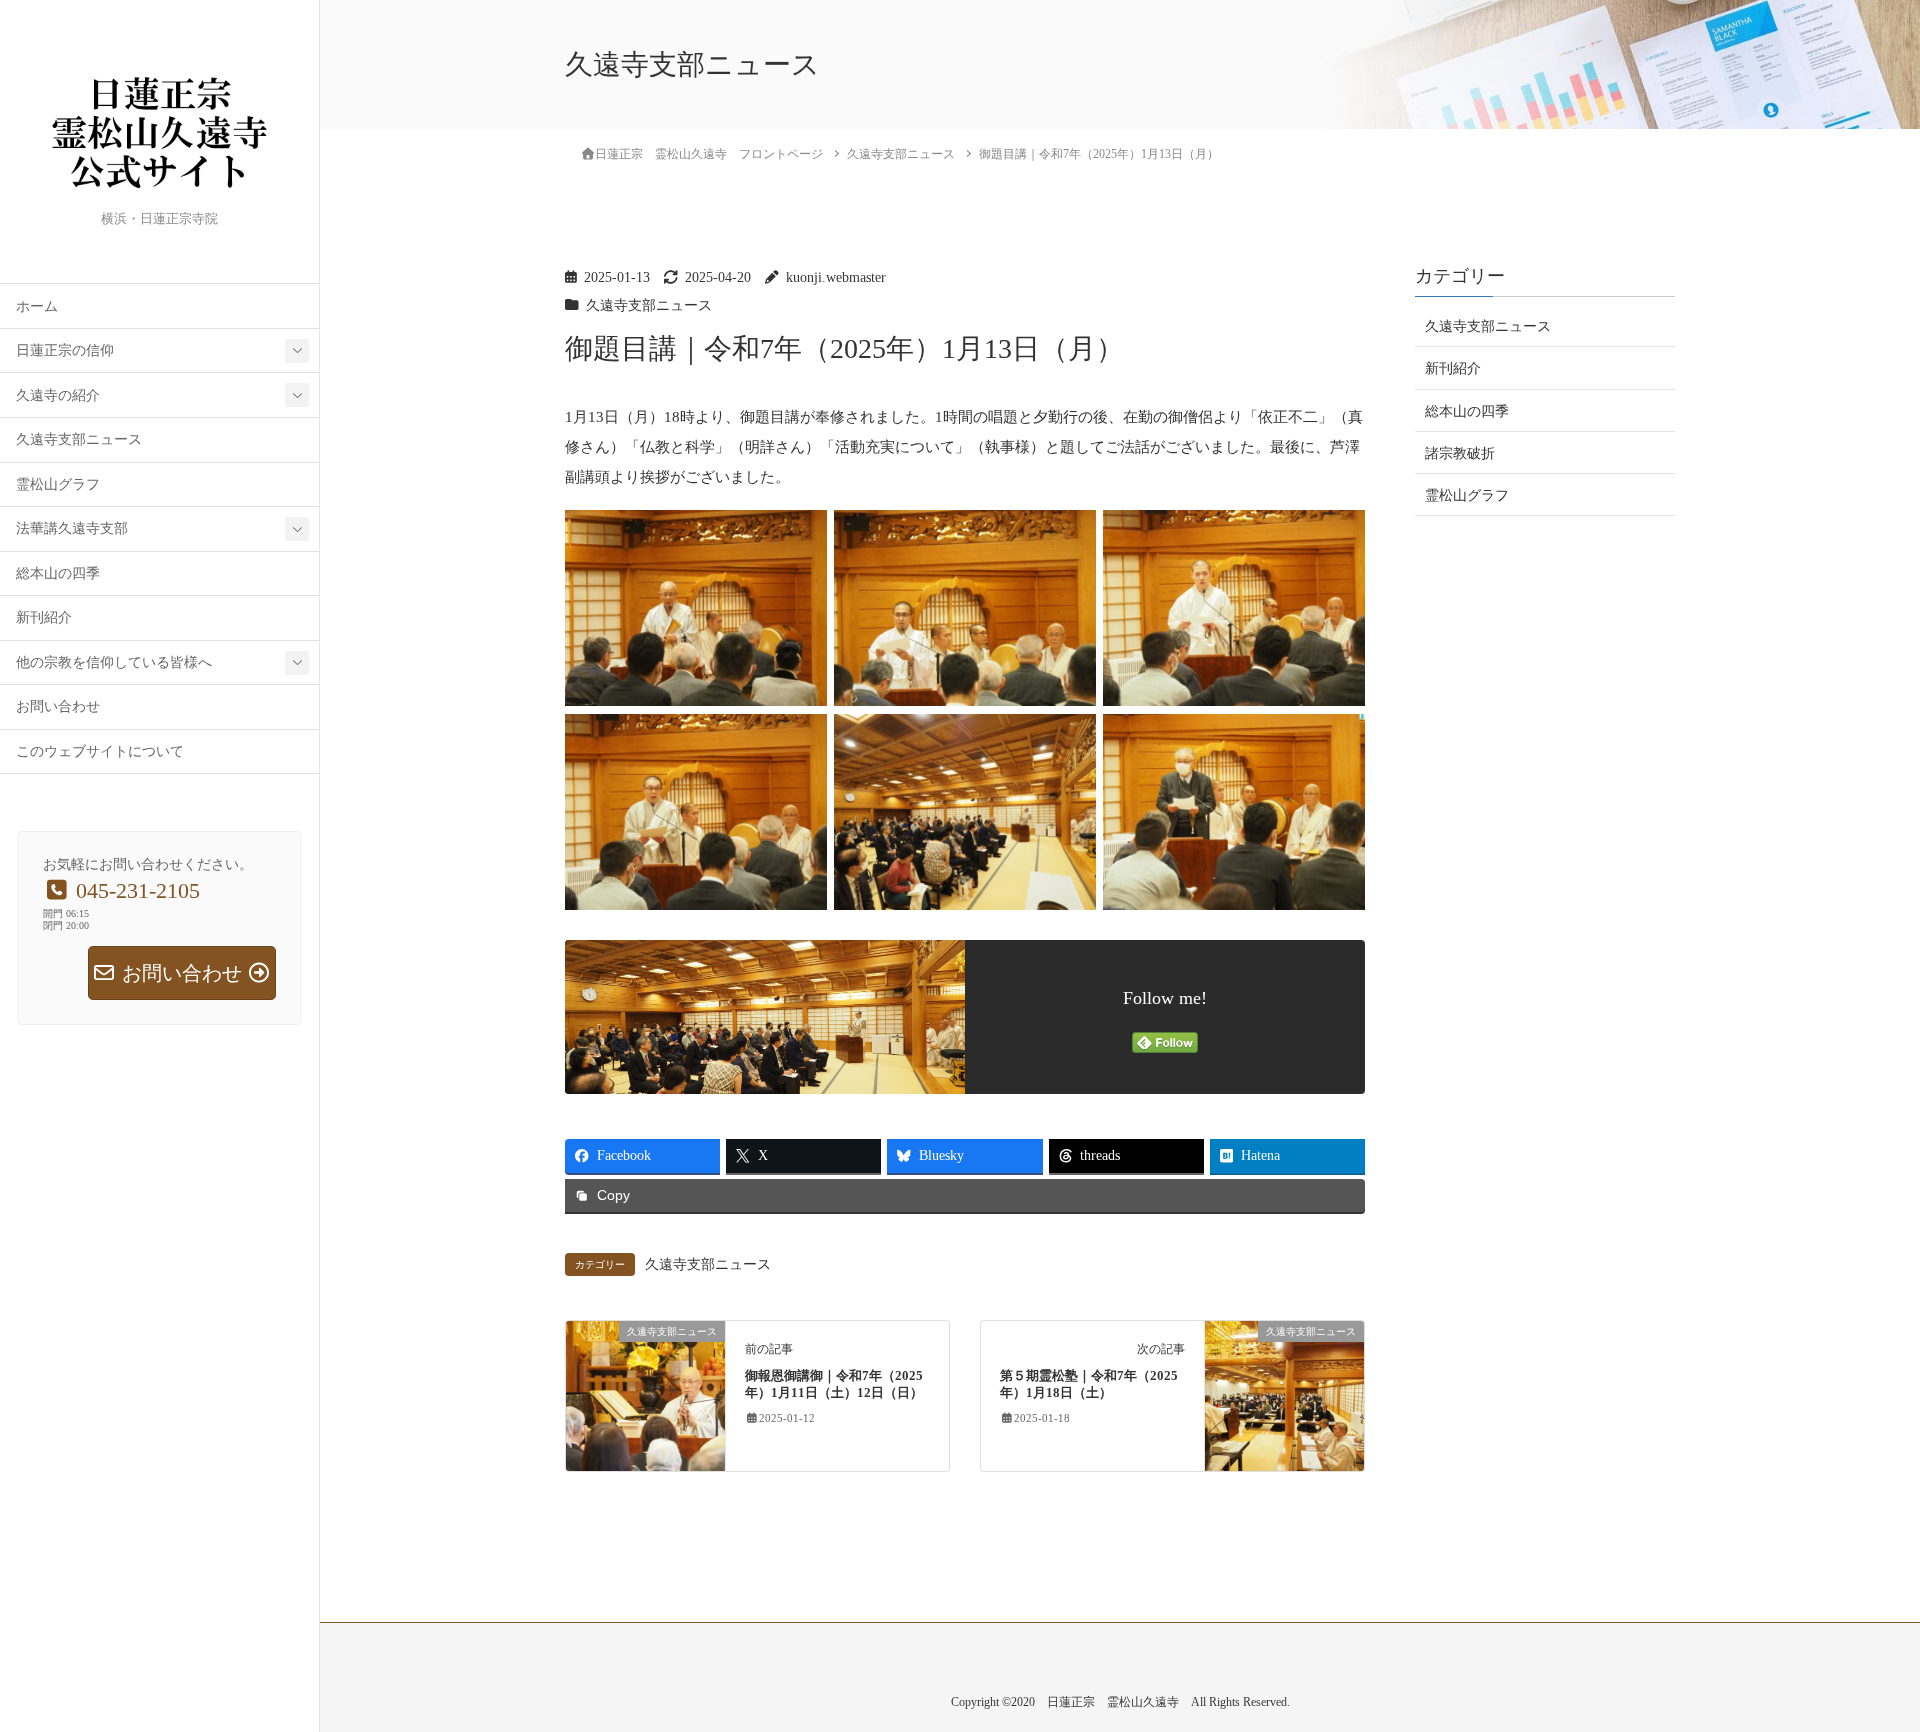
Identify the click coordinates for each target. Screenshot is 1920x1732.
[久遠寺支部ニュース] (645, 1395)
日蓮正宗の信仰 (65, 350)
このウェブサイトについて (100, 751)
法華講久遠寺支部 (72, 528)
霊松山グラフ (58, 484)
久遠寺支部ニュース (79, 439)
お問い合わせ (58, 706)
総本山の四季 (58, 573)
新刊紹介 (44, 617)
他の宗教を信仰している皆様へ (114, 662)
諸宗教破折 (1460, 452)
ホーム (37, 306)
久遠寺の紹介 (58, 395)
